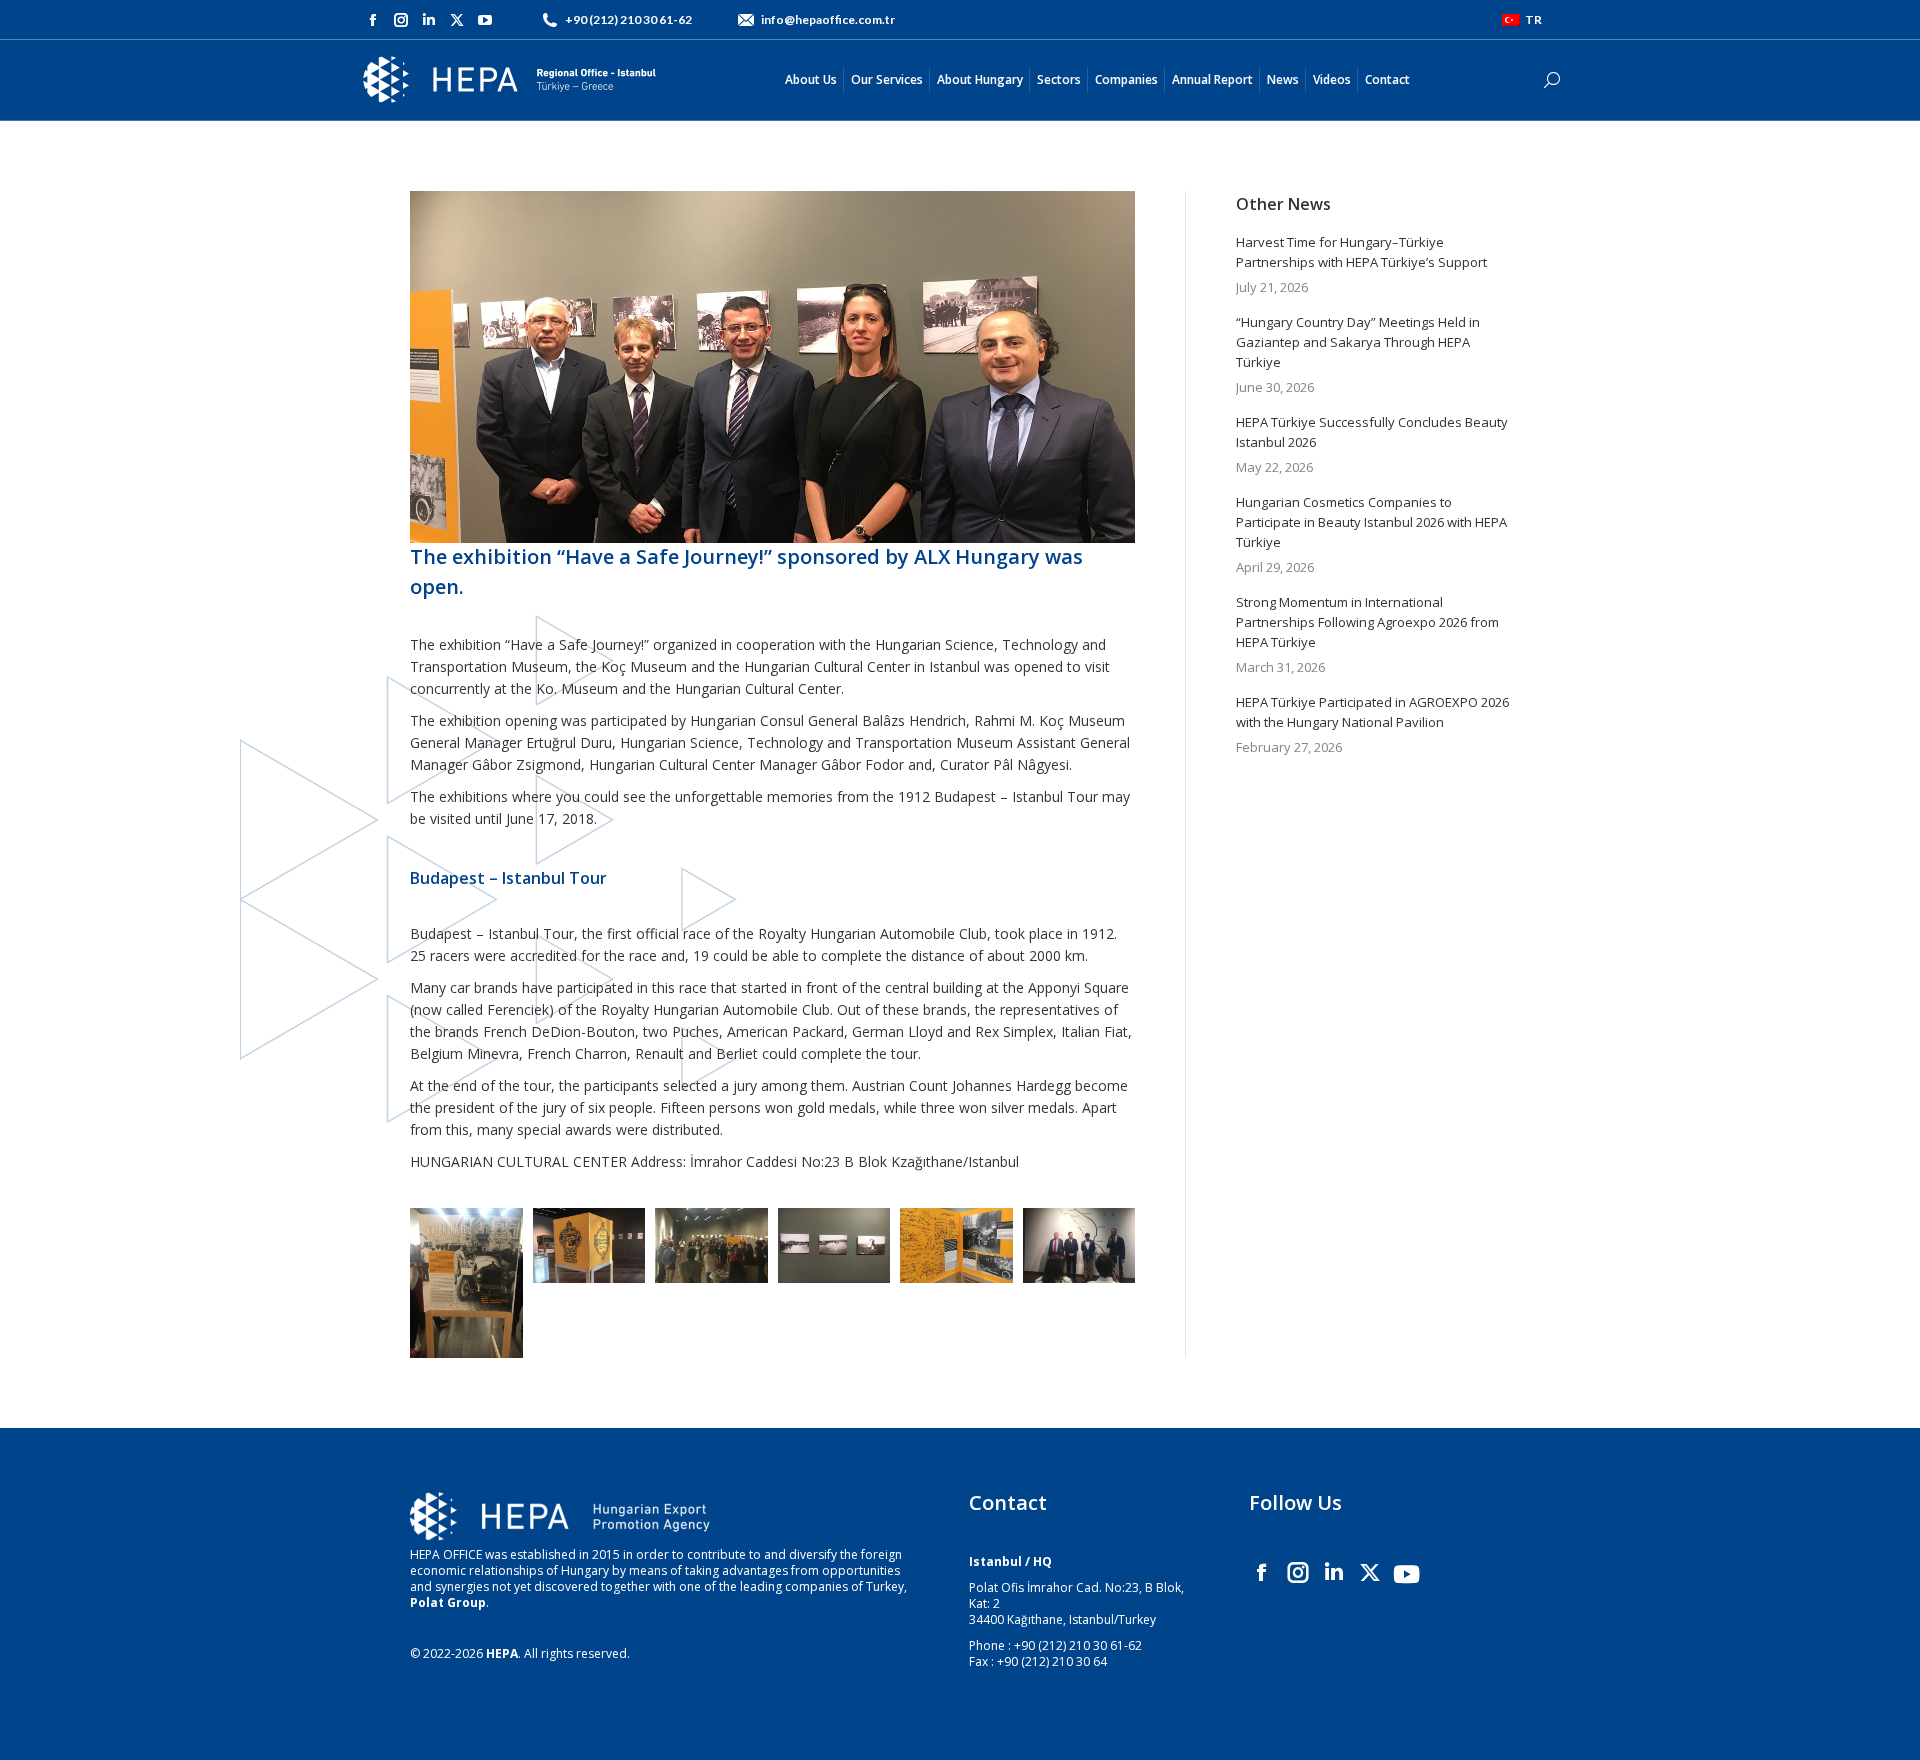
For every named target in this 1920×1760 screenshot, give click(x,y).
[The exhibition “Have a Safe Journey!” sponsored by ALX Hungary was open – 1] (589, 1245)
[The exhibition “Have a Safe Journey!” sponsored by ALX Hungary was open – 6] (466, 1283)
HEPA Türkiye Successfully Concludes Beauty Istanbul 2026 (1372, 432)
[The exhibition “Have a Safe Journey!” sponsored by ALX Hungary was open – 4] (834, 1245)
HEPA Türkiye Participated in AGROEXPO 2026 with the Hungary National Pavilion (1372, 712)
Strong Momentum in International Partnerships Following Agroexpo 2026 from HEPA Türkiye (1367, 622)
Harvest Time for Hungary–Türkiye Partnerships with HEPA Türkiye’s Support (1361, 252)
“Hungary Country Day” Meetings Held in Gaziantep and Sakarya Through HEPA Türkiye (1358, 342)
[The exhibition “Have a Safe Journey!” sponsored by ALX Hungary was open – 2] (711, 1245)
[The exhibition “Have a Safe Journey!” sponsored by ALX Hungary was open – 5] (1079, 1245)
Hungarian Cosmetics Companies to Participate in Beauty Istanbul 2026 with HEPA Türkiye (1371, 522)
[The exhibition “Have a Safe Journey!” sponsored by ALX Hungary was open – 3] (956, 1245)
